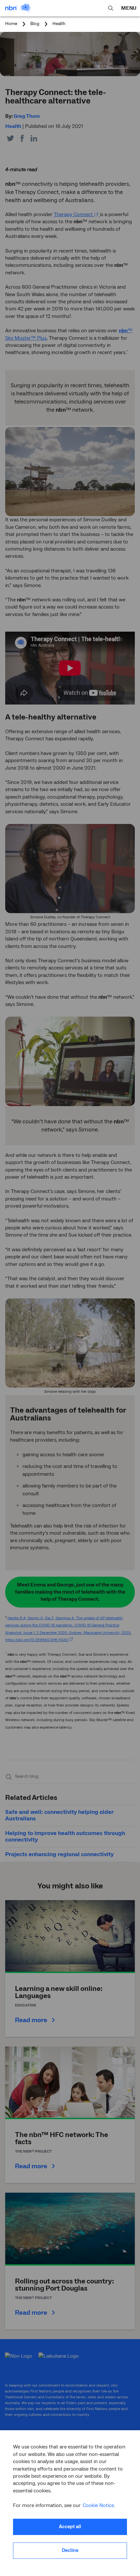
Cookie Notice (98, 2505)
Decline (70, 2550)
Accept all (70, 2527)
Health (59, 24)
